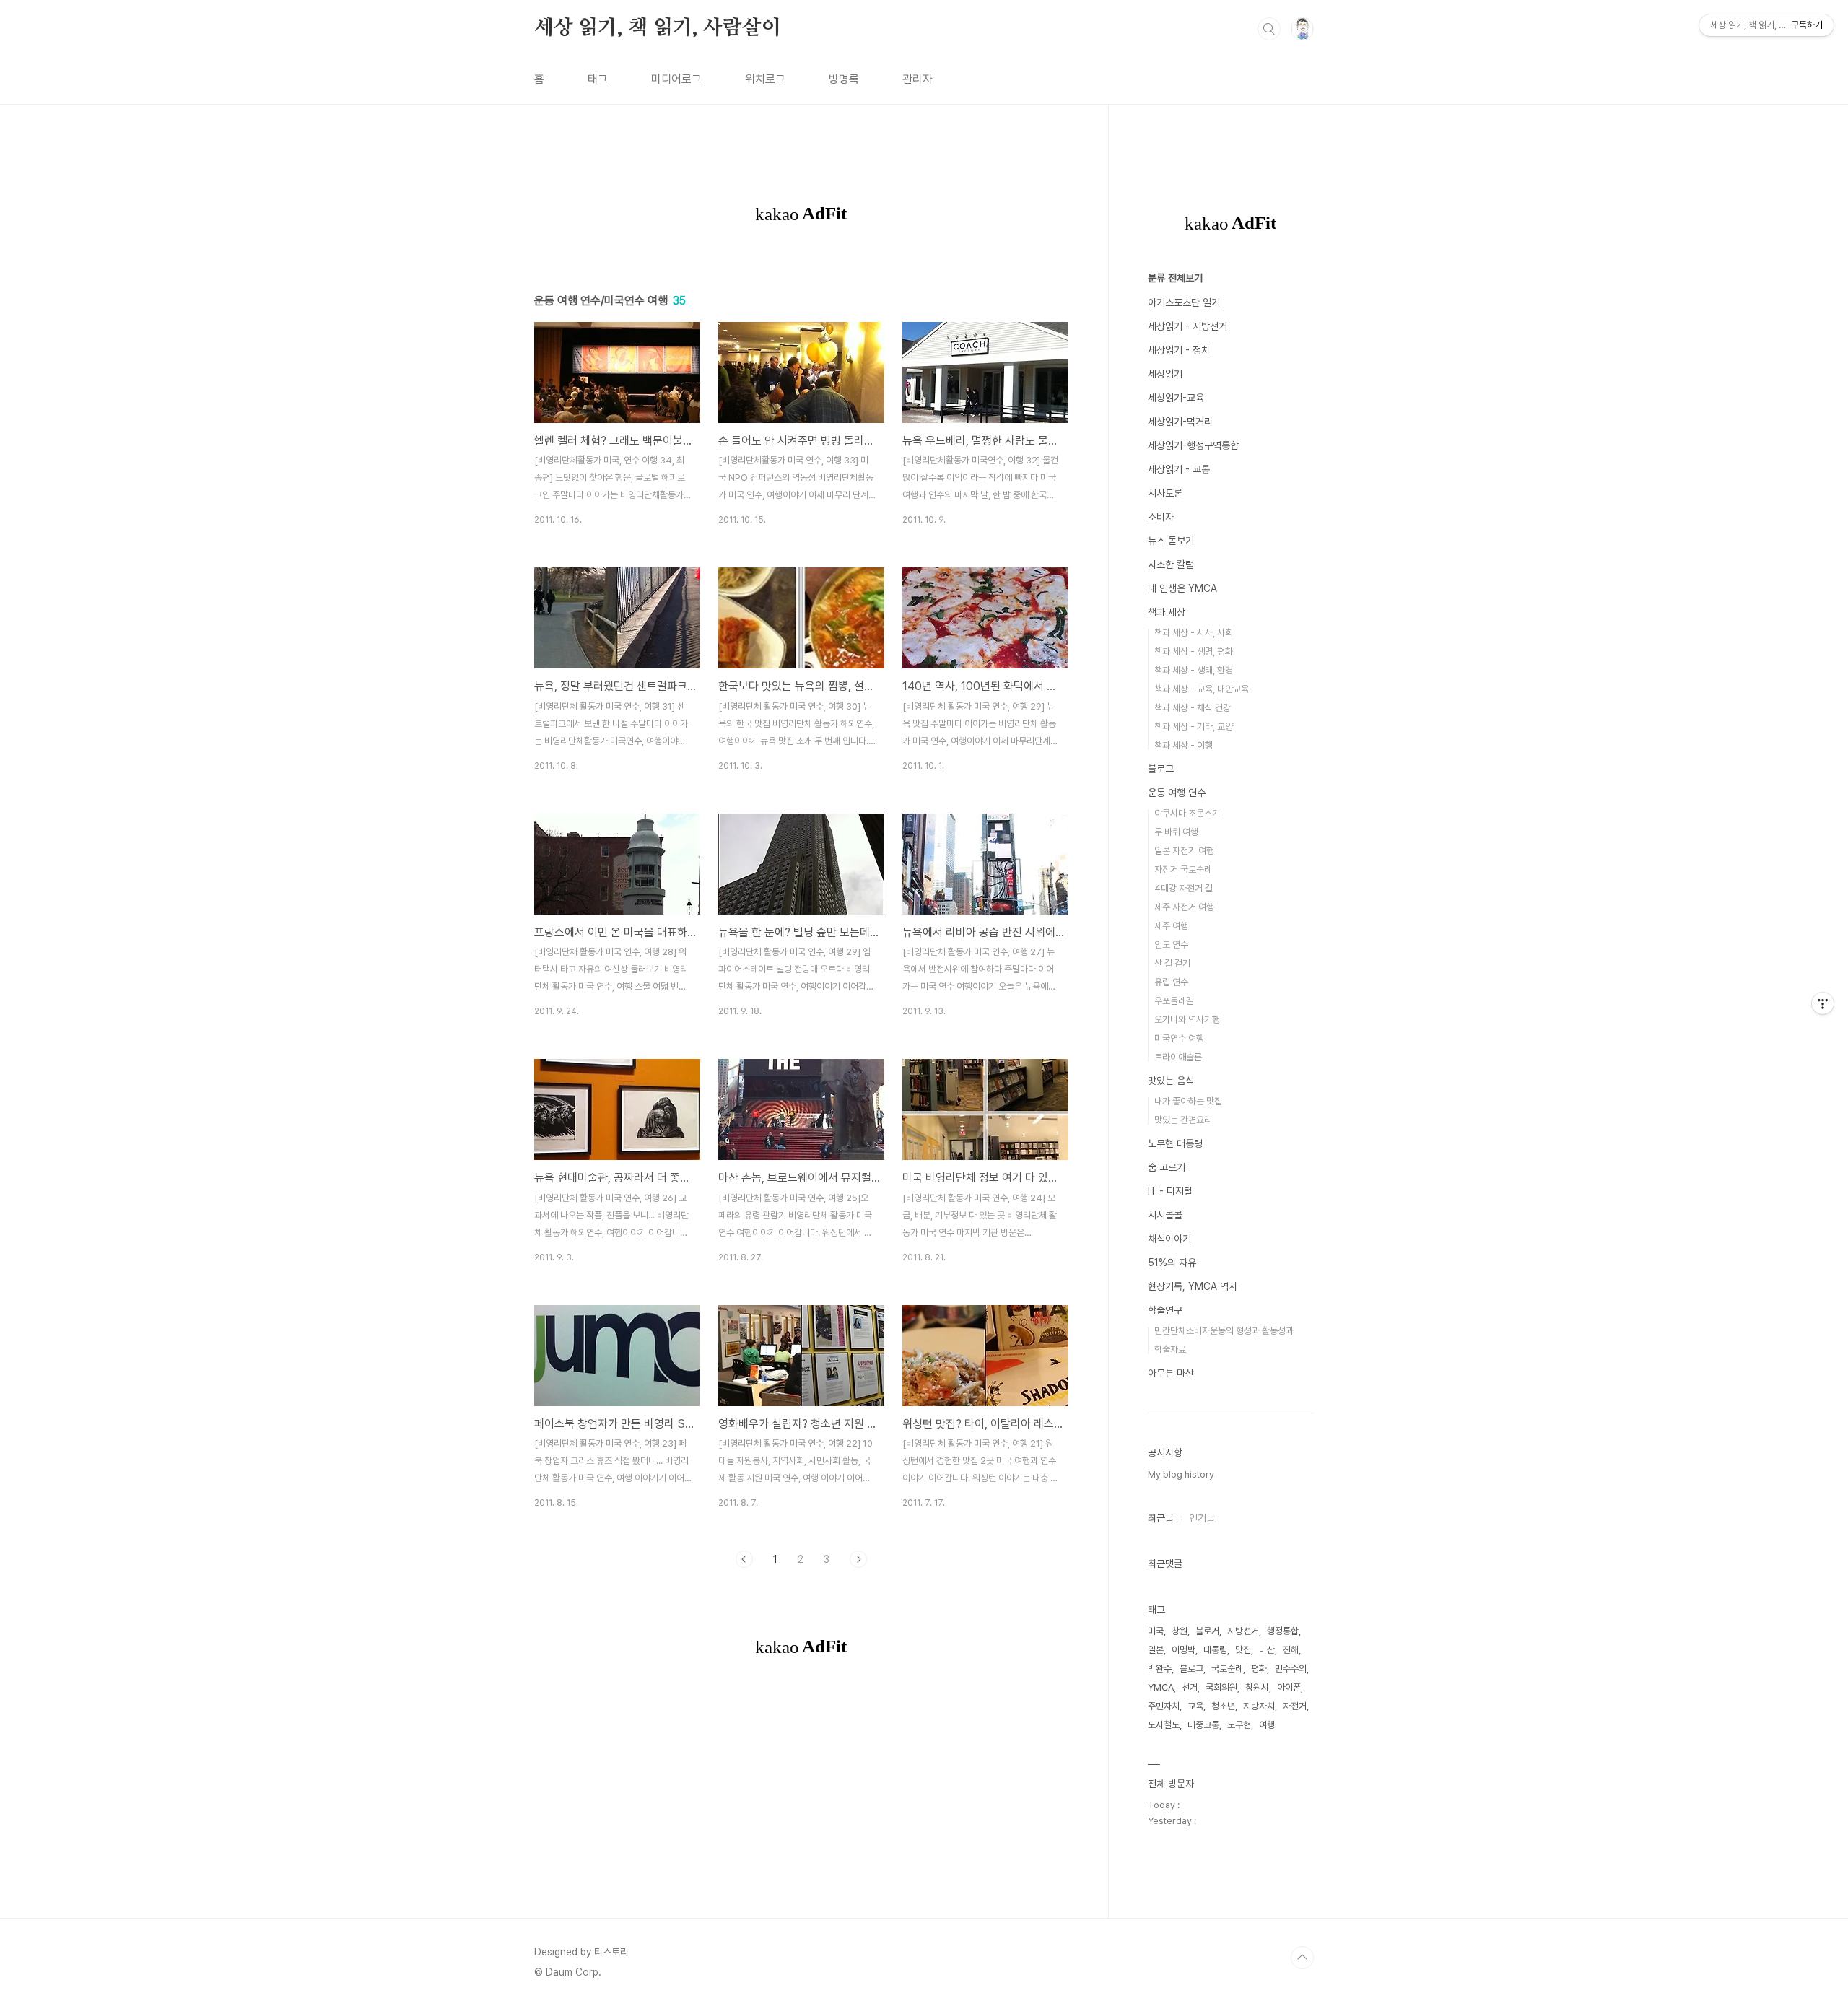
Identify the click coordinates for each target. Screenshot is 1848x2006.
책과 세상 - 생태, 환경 (1194, 670)
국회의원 (1221, 1687)
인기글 (1202, 1518)
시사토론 (1165, 493)
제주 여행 (1171, 926)
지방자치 (1259, 1706)
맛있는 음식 (1171, 1081)
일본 (1156, 1650)
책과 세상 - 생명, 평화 (1194, 651)
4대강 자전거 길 (1184, 888)
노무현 (1239, 1725)
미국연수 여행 (1179, 1038)
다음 (858, 1559)
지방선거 (1243, 1631)
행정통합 (1283, 1631)
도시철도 (1164, 1725)
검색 (1269, 29)
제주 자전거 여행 (1184, 907)
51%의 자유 (1172, 1263)
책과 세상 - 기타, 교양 (1194, 727)
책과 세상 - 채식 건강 (1193, 708)
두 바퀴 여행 (1176, 832)
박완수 (1160, 1669)
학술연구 (1165, 1310)
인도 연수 (1171, 945)
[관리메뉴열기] (1823, 1003)
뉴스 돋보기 (1171, 541)
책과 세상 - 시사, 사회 (1194, 633)
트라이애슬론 (1178, 1057)
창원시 (1257, 1687)
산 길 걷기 (1172, 963)
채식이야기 (1169, 1239)
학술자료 (1170, 1349)
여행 (1267, 1725)
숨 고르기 (1167, 1167)
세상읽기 (1165, 374)
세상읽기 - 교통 (1179, 469)
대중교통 (1203, 1725)
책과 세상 (1167, 612)
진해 (1291, 1650)
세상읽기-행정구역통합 (1193, 445)
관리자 (918, 79)
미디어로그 (676, 79)
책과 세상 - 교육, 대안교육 (1202, 689)
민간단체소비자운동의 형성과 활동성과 (1224, 1331)
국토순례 (1227, 1669)
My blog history (1181, 1474)
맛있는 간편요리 (1183, 1120)
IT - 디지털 (1170, 1191)
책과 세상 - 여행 (1184, 745)
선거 (1190, 1687)
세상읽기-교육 (1176, 398)
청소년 (1223, 1706)
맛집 (1243, 1650)
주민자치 (1164, 1706)
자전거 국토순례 (1183, 869)
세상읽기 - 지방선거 (1187, 326)
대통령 (1215, 1650)
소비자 (1161, 517)
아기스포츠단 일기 (1184, 302)
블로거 (1207, 1631)
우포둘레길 (1174, 1001)
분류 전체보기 (1175, 278)
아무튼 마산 (1171, 1373)
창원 (1180, 1631)
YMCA (1161, 1687)
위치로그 (765, 79)
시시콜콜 (1165, 1215)
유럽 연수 (1171, 982)
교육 (1195, 1706)
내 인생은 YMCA (1182, 588)
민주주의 (1291, 1669)
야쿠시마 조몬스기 (1187, 813)
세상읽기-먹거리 (1180, 422)
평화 (1259, 1669)
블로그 (1161, 769)
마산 (1267, 1650)
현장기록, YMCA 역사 (1193, 1286)
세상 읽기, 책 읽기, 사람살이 (658, 28)
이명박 (1184, 1650)
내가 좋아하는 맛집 (1188, 1101)
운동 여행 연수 (1177, 793)
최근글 (1161, 1518)
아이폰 (1289, 1687)
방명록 (844, 79)
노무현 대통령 (1175, 1143)
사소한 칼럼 (1171, 564)
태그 (598, 79)
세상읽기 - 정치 (1179, 350)
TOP (1302, 1958)
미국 (1156, 1631)
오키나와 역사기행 (1187, 1020)
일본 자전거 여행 (1184, 851)
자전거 (1295, 1706)
